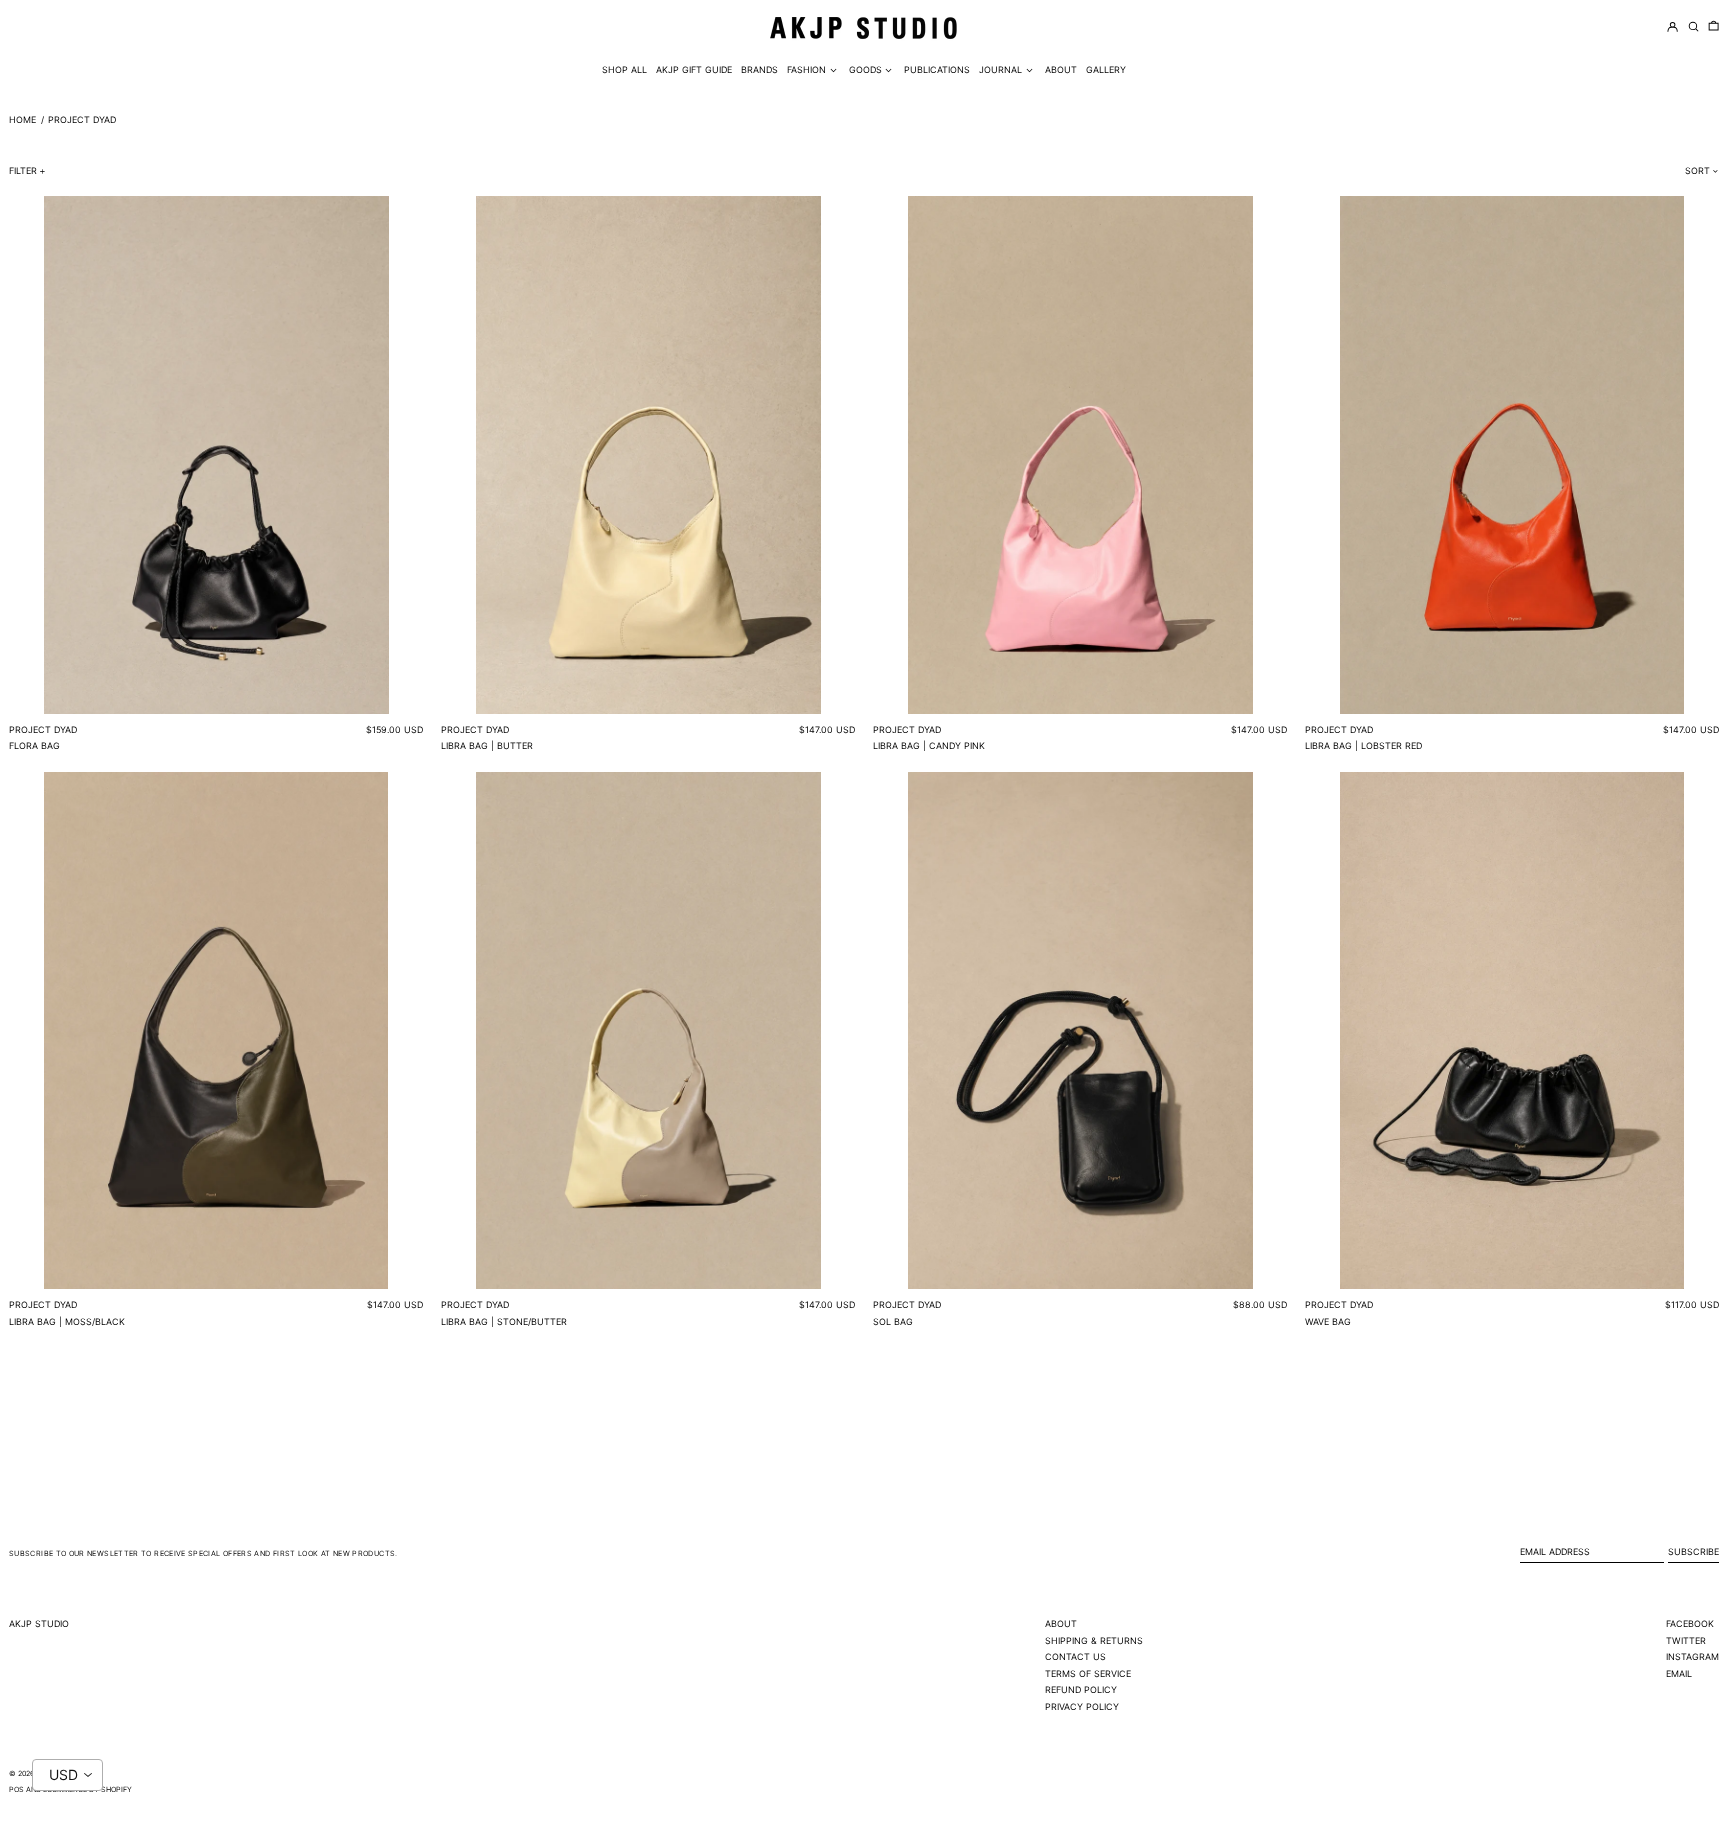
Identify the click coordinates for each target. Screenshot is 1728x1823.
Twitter (1686, 1640)
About (1061, 1623)
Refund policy (1081, 1689)
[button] (1713, 27)
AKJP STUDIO (39, 1623)
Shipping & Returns (1094, 1640)
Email (1679, 1673)
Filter (23, 170)
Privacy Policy (1082, 1706)
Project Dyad (82, 119)
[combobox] (67, 1775)
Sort (1697, 170)
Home (22, 119)
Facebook (1690, 1623)
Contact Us (1075, 1656)
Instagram (1692, 1656)
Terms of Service (1088, 1673)
